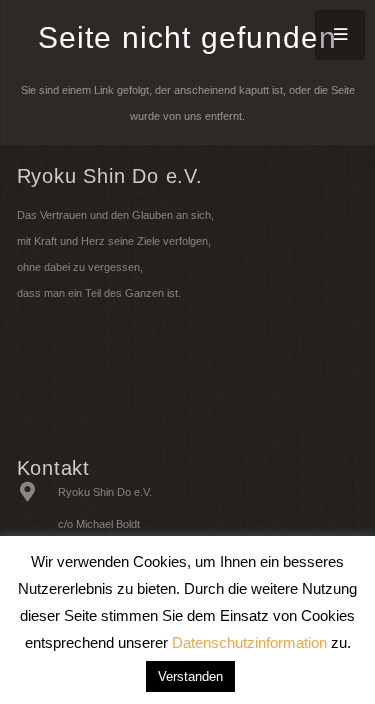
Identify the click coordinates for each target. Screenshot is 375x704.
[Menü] (340, 35)
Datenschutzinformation (249, 642)
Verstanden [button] (190, 676)
